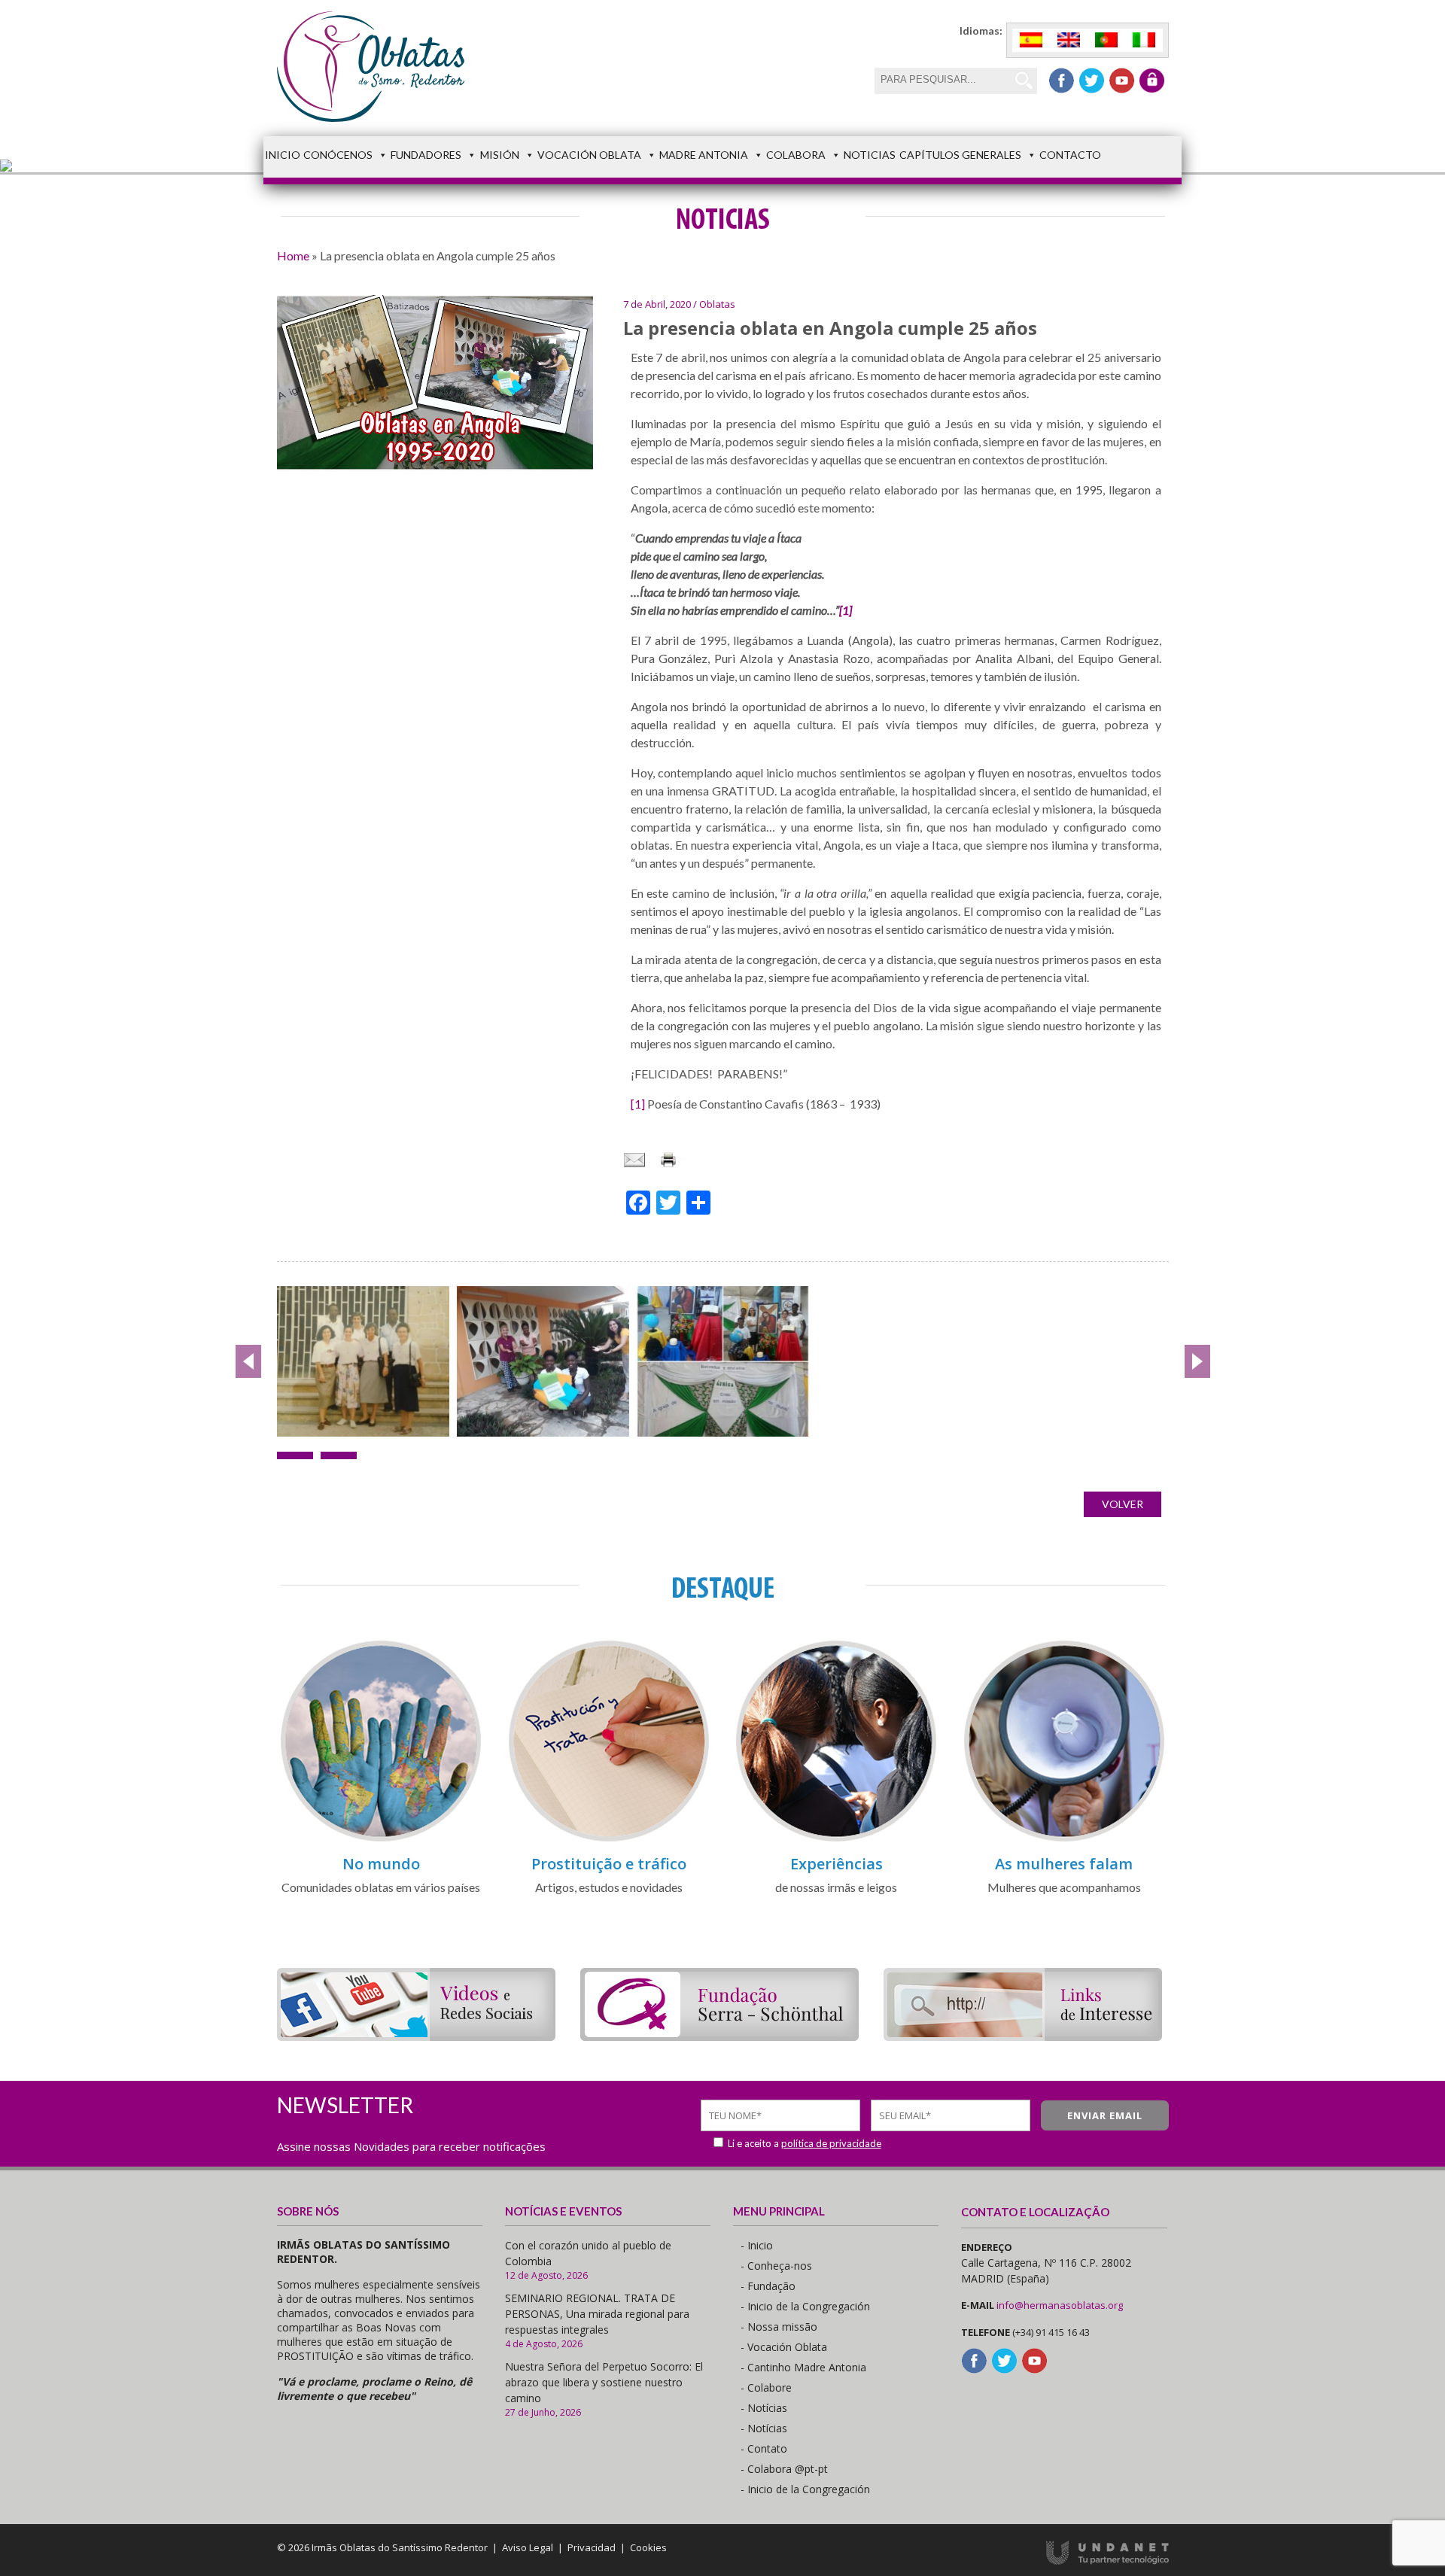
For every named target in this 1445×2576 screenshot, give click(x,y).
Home (293, 255)
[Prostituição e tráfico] (609, 1839)
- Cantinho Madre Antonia (803, 2367)
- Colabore (766, 2387)
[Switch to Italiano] (1144, 40)
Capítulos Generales (960, 155)
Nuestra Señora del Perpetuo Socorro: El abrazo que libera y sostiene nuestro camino (604, 2382)
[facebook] (1062, 81)
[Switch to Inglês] (1069, 40)
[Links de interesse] (1023, 2036)
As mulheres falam (1064, 1864)
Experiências (837, 1864)
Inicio (283, 155)
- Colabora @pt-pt (784, 2469)
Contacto (1070, 155)
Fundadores (426, 155)
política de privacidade (831, 2143)
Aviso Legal (528, 2547)
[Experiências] (836, 1839)
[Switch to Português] (1106, 40)
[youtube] (1122, 81)
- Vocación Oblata (784, 2347)
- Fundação (768, 2286)
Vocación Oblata (589, 155)
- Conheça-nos (776, 2266)
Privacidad (592, 2547)
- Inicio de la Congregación (805, 2306)
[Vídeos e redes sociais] (416, 2036)
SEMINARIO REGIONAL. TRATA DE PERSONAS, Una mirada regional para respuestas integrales (597, 2314)
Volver (1123, 1504)
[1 (844, 610)
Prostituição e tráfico (609, 1864)
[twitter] (1092, 81)
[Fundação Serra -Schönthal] (719, 2036)
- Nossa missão (779, 2327)
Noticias (870, 155)
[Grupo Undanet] (1107, 2561)
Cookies (648, 2547)
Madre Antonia (704, 155)
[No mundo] (381, 1839)
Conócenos (338, 155)
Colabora (796, 155)
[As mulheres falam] (1064, 1839)
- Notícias (764, 2408)
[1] (638, 1104)
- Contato (764, 2448)
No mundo (381, 1864)
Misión (500, 155)
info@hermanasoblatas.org (1060, 2305)
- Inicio (757, 2245)
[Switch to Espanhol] (1031, 40)
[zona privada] (1152, 81)
